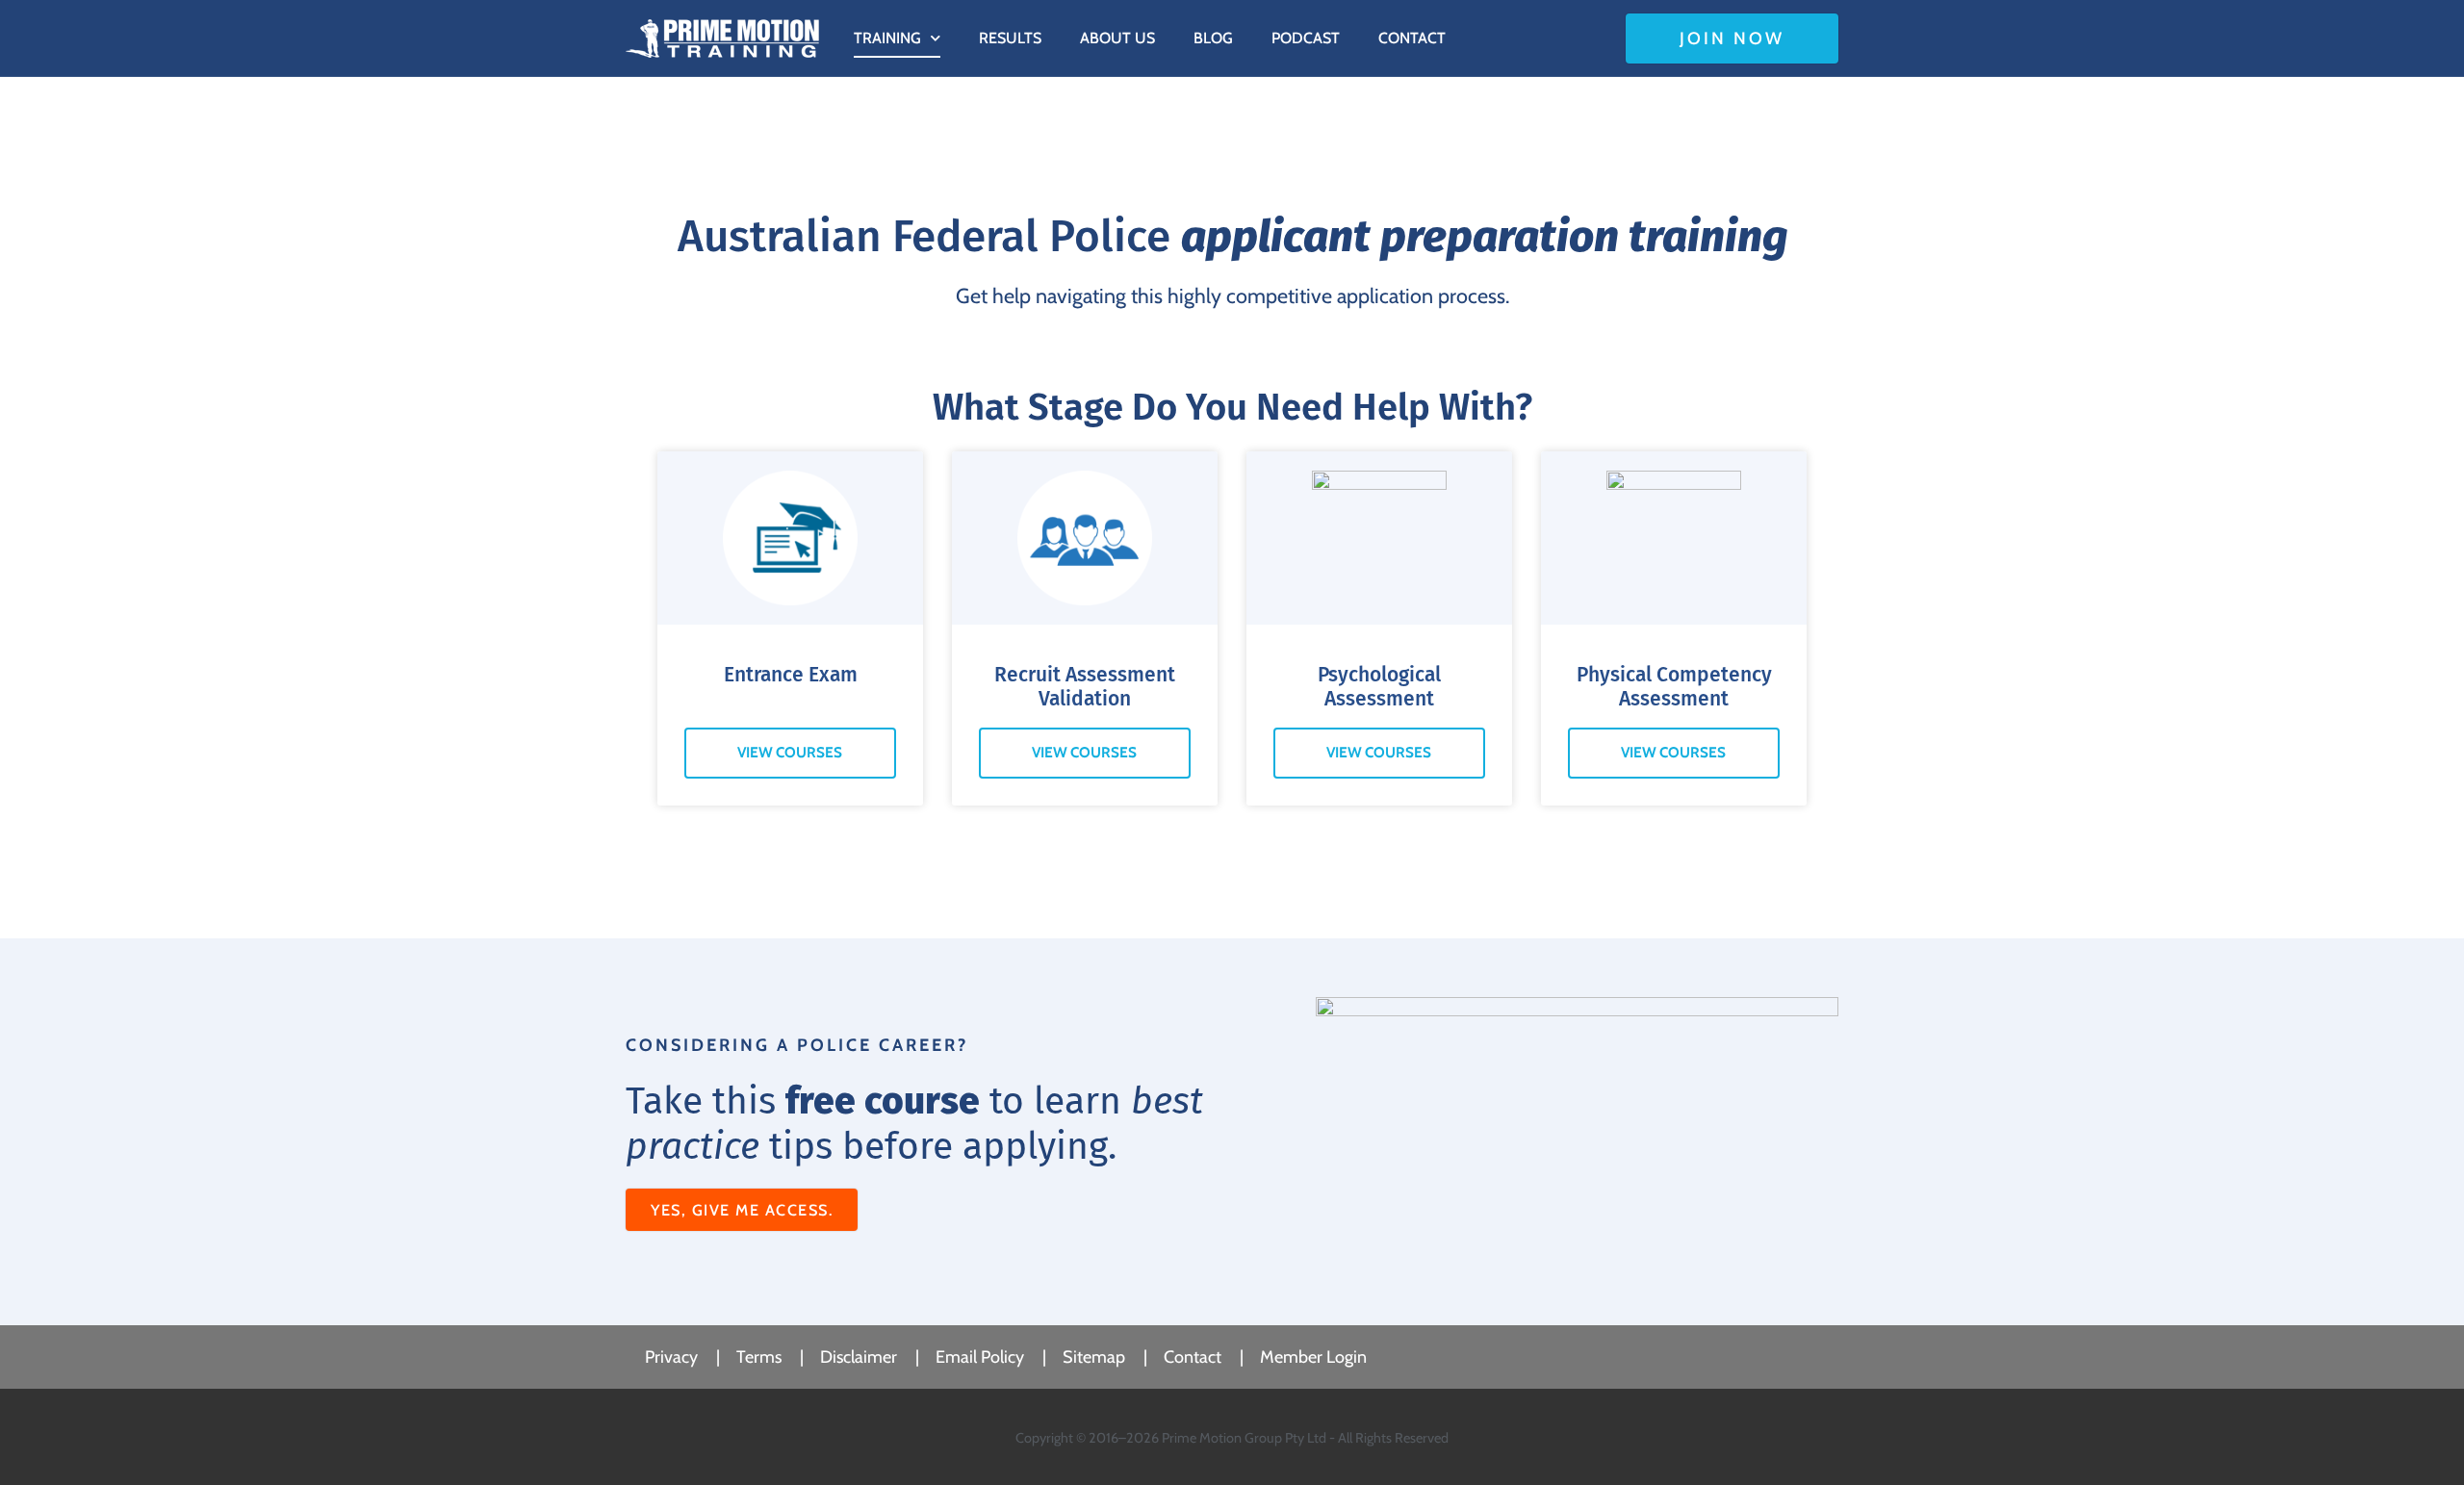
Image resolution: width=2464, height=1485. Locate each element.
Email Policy (980, 1357)
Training (887, 38)
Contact (1412, 38)
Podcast (1306, 38)
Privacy (671, 1357)
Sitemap (1094, 1357)
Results (1010, 38)
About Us (1117, 38)
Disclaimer (859, 1357)
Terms (759, 1357)
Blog (1213, 38)
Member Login (1313, 1357)
